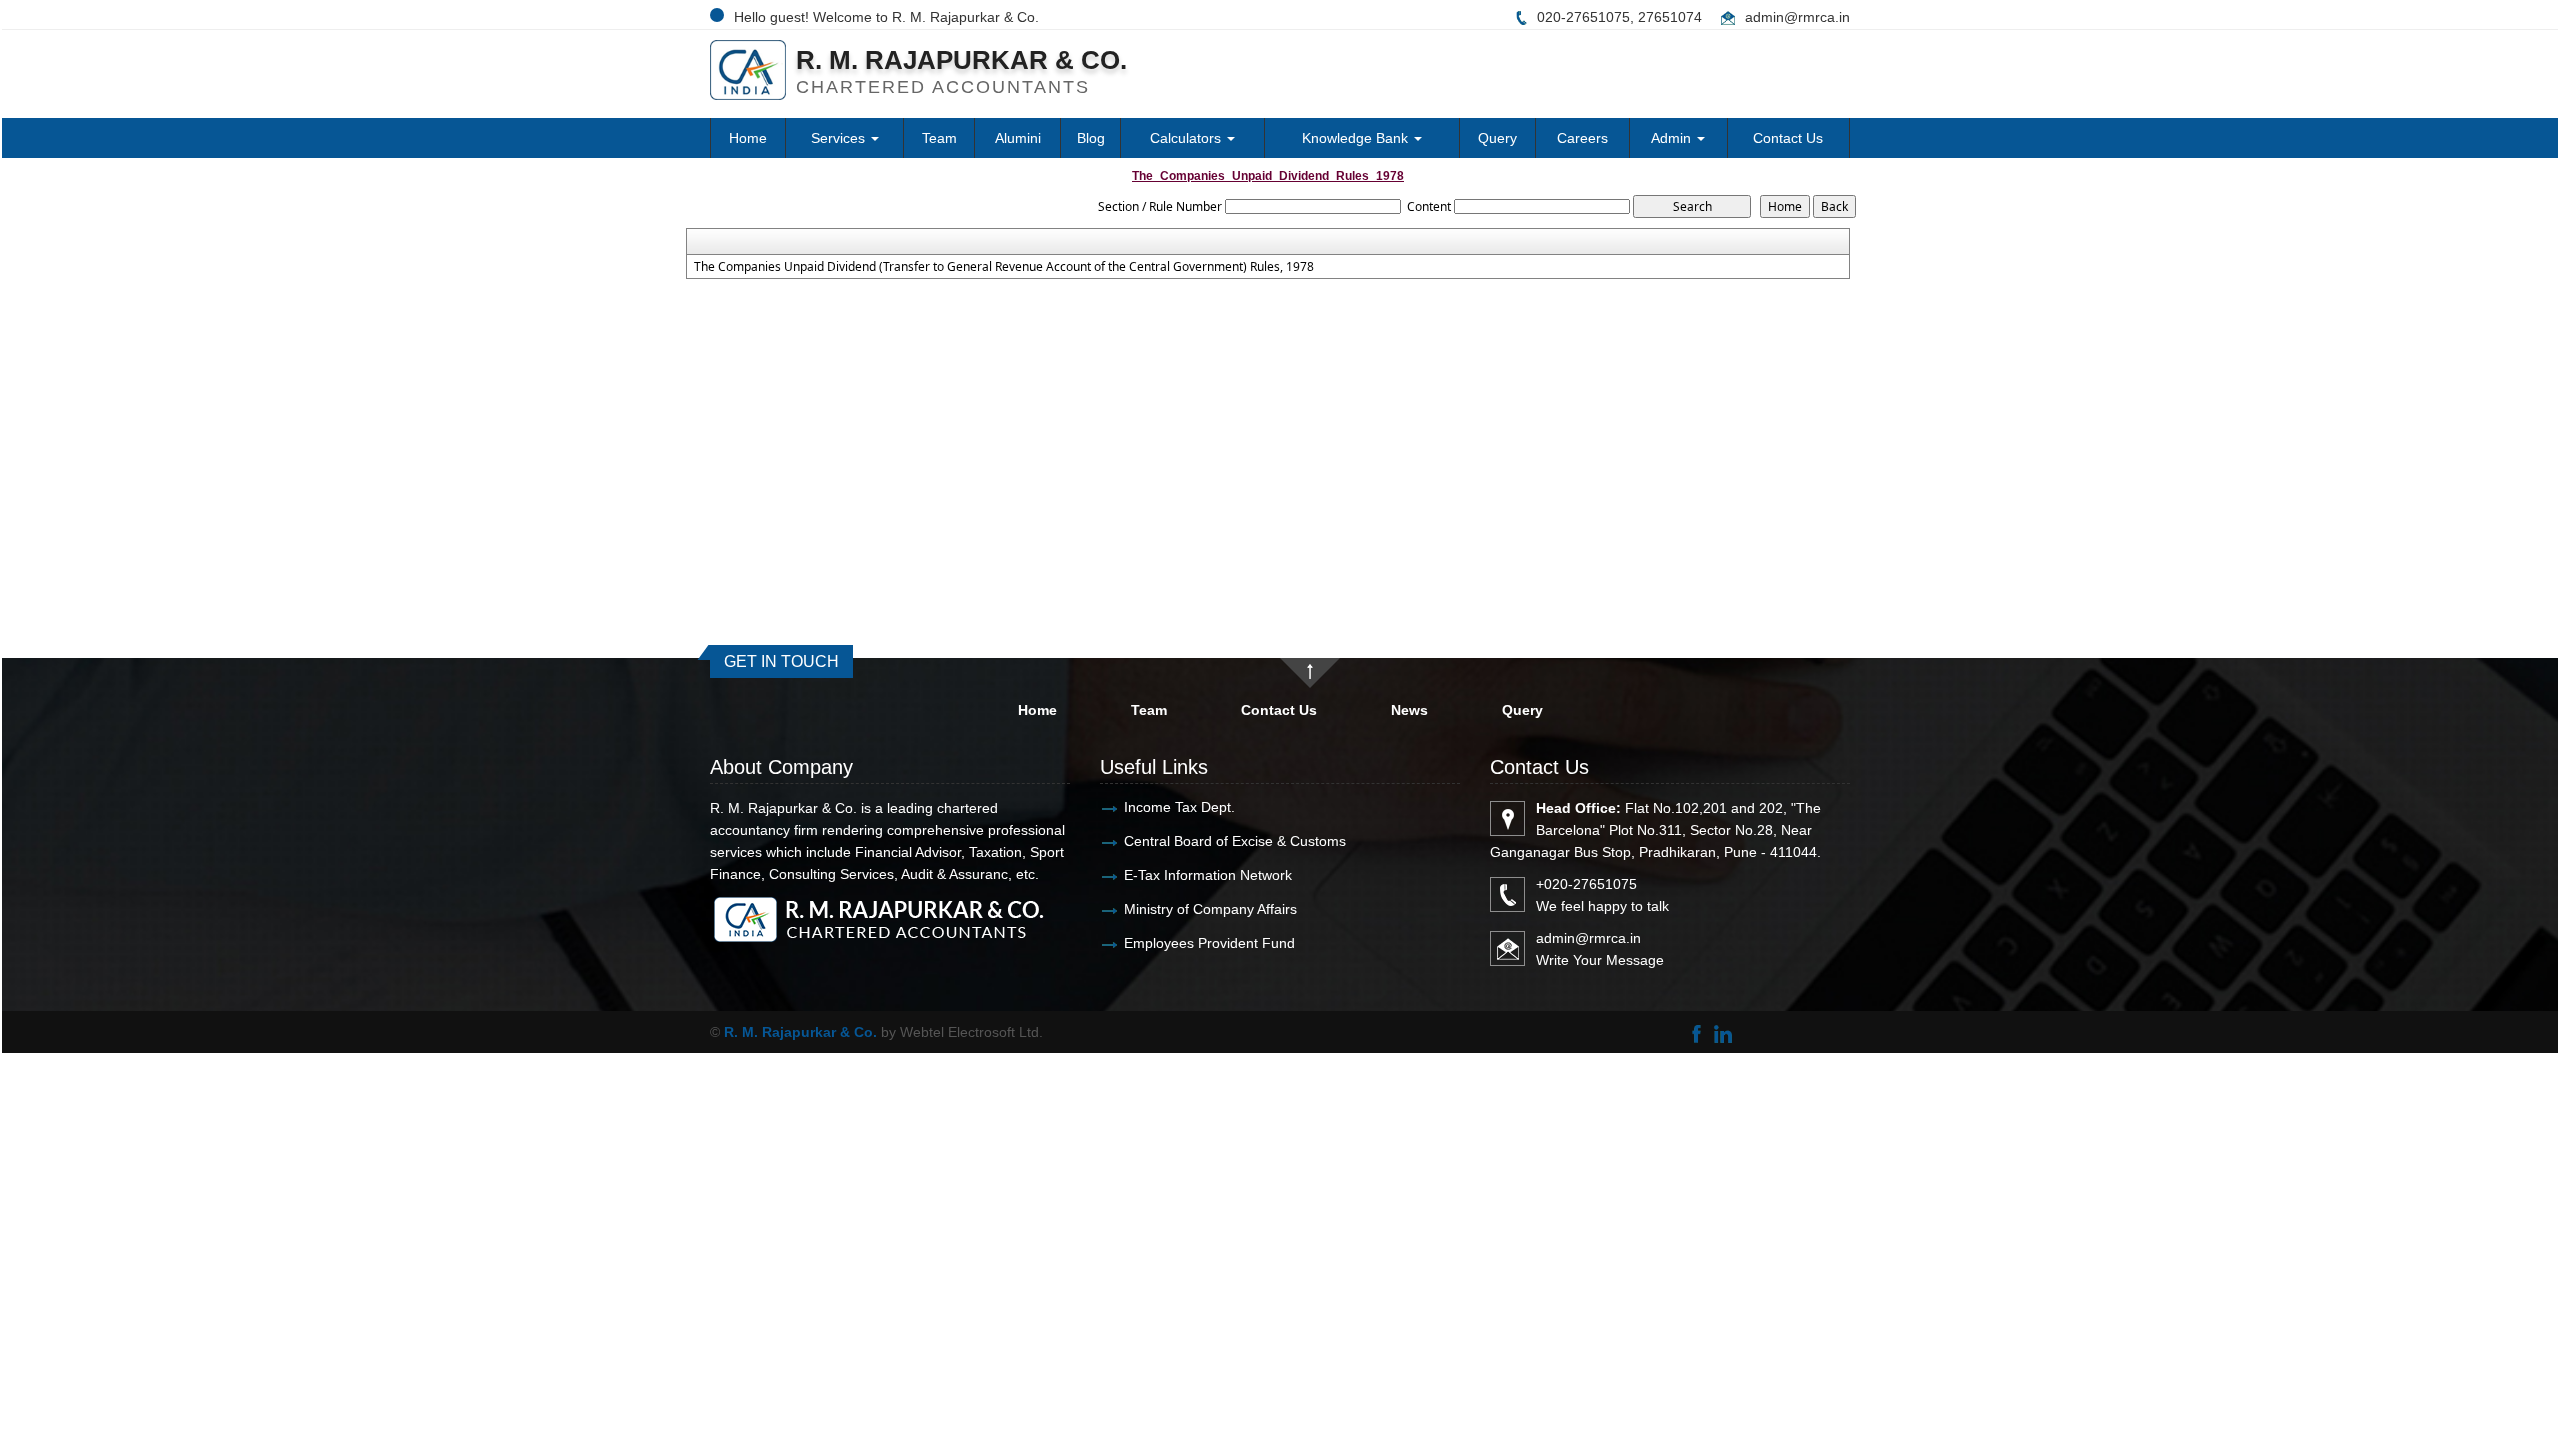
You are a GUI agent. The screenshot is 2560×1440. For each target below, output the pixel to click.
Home (748, 138)
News (1409, 710)
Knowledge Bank (1357, 138)
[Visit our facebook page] (1696, 1032)
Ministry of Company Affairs (1210, 909)
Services (840, 138)
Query (1497, 138)
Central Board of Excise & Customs (1235, 841)
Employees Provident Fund (1209, 943)
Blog (1091, 138)
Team (939, 138)
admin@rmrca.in (1797, 17)
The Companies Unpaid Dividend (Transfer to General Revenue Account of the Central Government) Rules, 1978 (1004, 267)
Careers (1582, 138)
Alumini (1018, 138)
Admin (1673, 138)
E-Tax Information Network (1208, 875)
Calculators (1187, 138)
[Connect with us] (1722, 1032)
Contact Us (1788, 138)
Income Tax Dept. (1179, 807)
